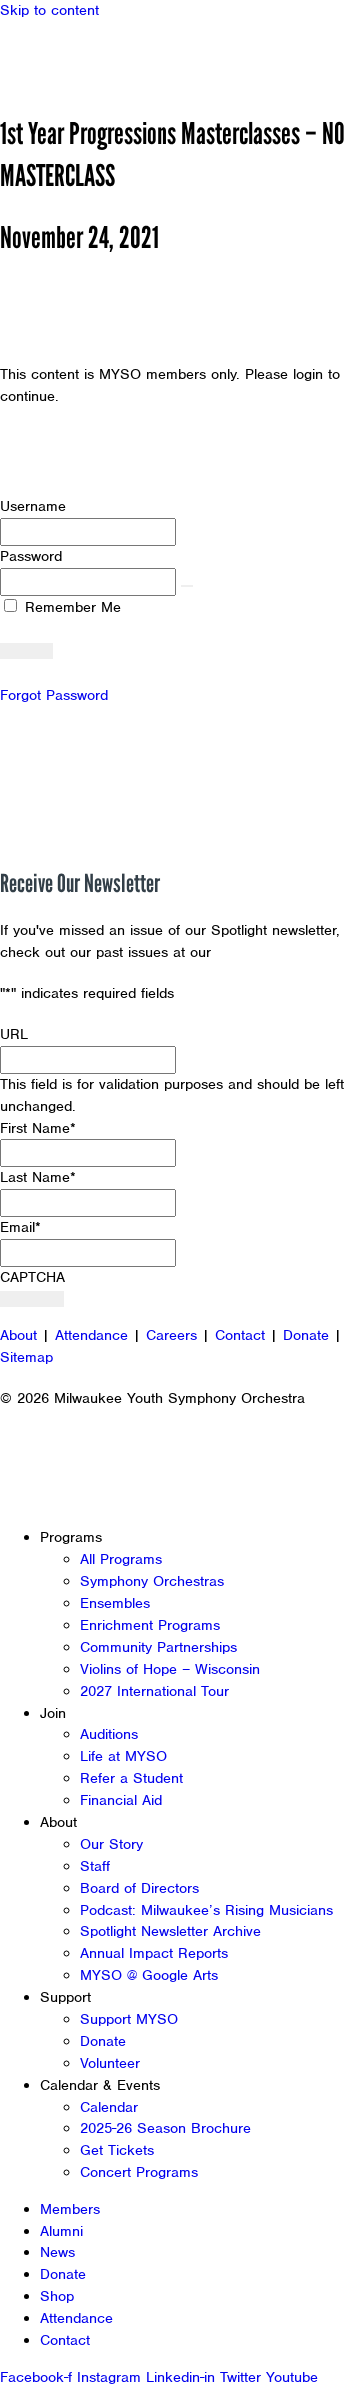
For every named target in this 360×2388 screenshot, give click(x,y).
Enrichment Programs (150, 1625)
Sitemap (26, 1357)
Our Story (111, 1844)
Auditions (109, 1734)
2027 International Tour (154, 1691)
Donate (306, 1335)
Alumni (61, 2231)
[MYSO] (107, 57)
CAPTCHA (32, 1277)
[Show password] (187, 586)
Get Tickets (117, 2150)
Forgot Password (54, 695)
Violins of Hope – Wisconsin (170, 1669)
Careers (171, 1335)
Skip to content (49, 10)
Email (20, 1227)
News (57, 2252)
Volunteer (110, 2063)
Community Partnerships (158, 1647)
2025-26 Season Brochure (165, 2128)
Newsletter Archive (280, 952)
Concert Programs (139, 2172)
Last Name (38, 1177)
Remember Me (70, 607)
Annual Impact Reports (154, 1953)
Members (70, 2209)
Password (31, 556)
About (18, 1335)
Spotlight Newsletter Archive (170, 1931)
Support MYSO (129, 2019)
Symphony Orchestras (152, 1581)
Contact (240, 1335)
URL (14, 1034)
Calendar (109, 2107)
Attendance (91, 1335)
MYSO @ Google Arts (149, 1975)
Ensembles (115, 1603)
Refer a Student (131, 1778)
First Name (38, 1128)
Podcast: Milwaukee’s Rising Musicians (206, 1910)
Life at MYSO (123, 1756)
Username (33, 506)
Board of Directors (139, 1888)
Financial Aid (121, 1800)
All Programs (121, 1559)
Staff (95, 1866)
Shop (57, 2296)
